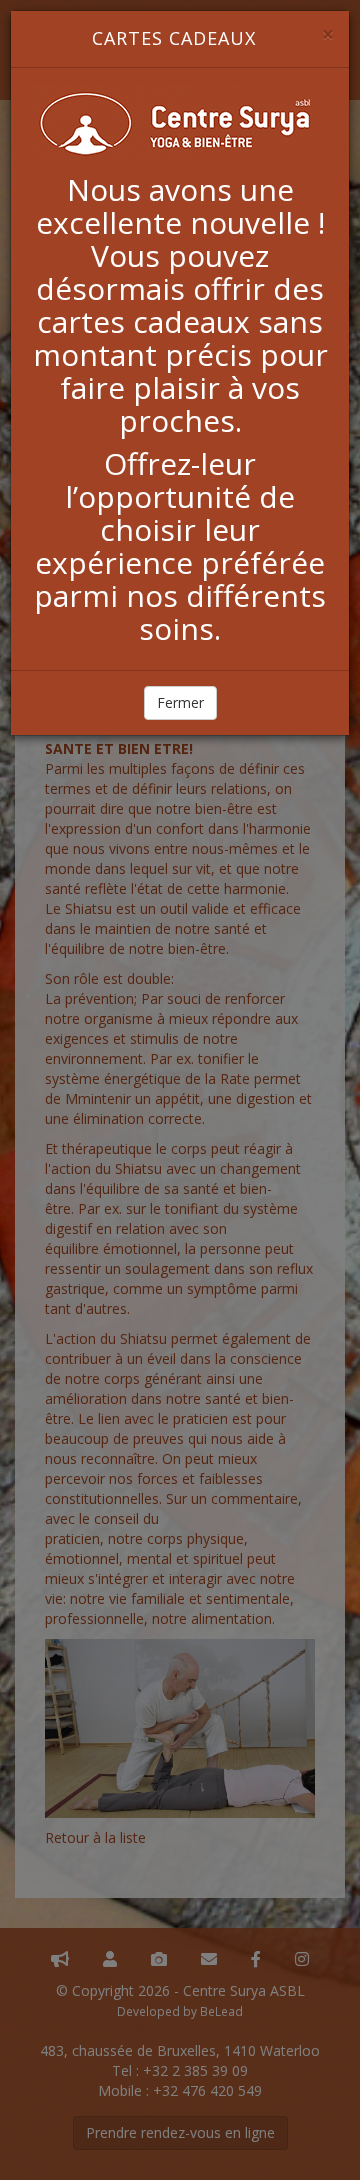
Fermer (180, 702)
